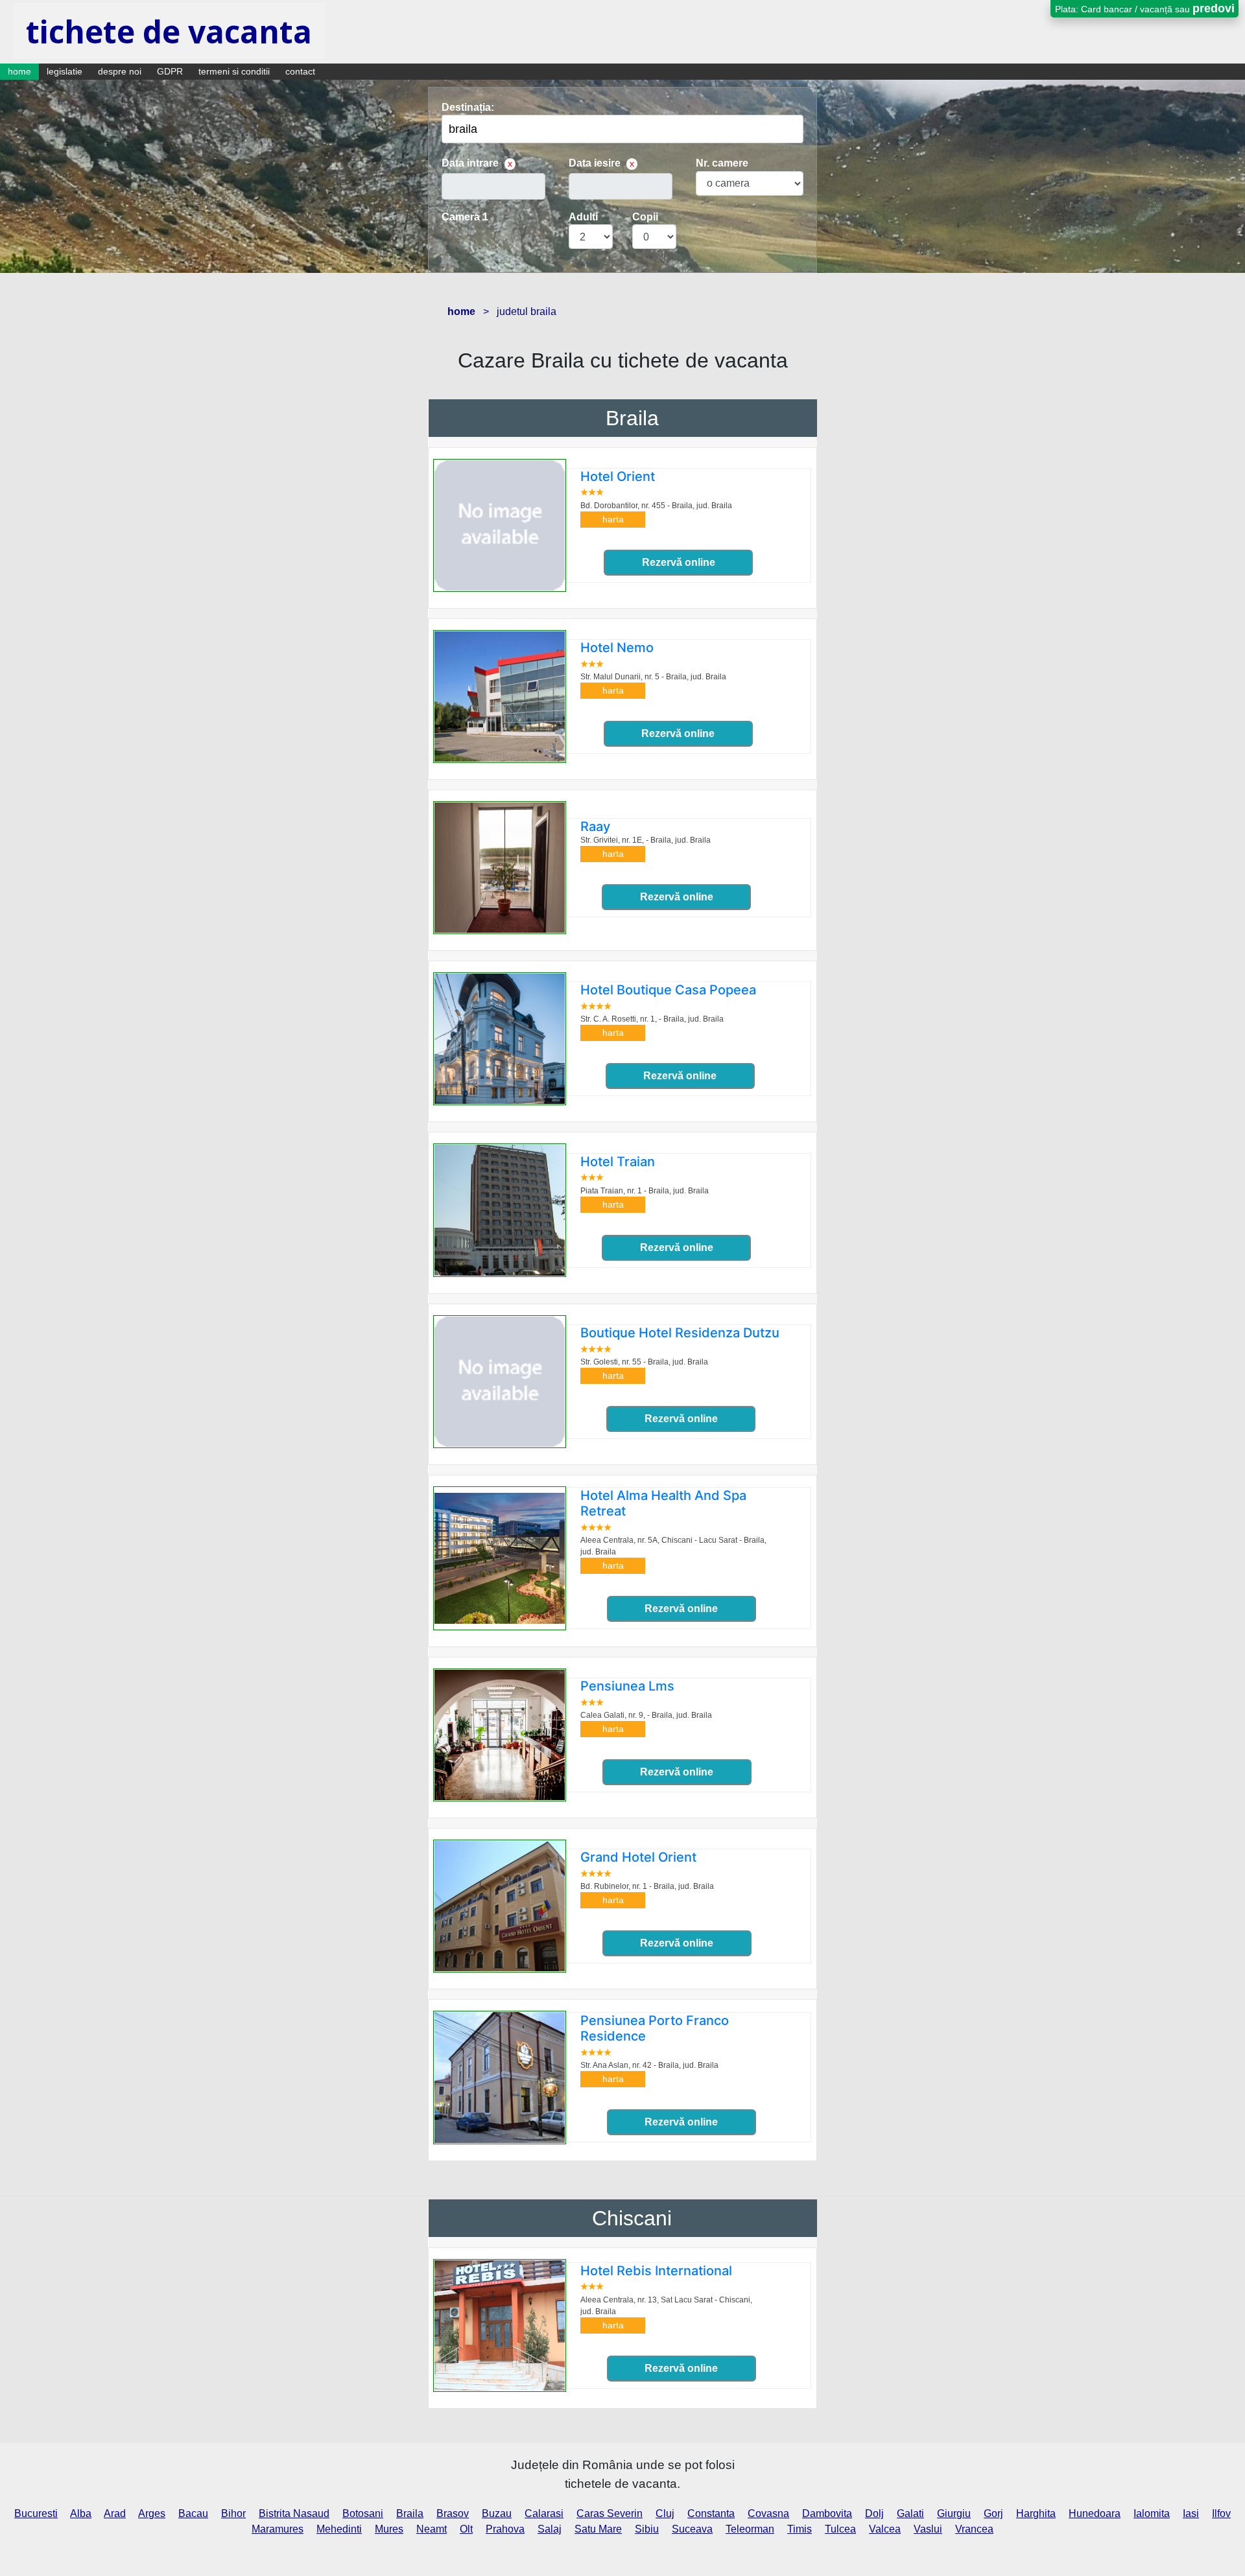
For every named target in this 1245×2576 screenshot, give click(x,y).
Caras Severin (610, 2513)
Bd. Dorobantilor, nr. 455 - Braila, (656, 506)
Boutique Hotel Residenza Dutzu (680, 1333)
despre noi (120, 71)
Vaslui (928, 2529)
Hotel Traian (618, 1162)
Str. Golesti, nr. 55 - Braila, (644, 1362)
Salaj (550, 2529)
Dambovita (827, 2513)
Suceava (692, 2529)
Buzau (497, 2513)
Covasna (768, 2513)
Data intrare (470, 163)
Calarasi (544, 2513)
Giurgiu (954, 2513)
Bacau (193, 2513)
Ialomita (1152, 2513)
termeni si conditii (234, 71)
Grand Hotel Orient (638, 1857)
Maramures (278, 2529)
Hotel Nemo (617, 648)
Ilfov (1221, 2513)
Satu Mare (598, 2529)
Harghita (1036, 2513)
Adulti (583, 217)
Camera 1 (465, 217)
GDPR (170, 71)
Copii (645, 217)
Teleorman (750, 2529)
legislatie (65, 71)
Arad (115, 2513)
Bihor (233, 2513)
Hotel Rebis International (656, 2271)
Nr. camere (722, 163)
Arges (152, 2513)
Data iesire (595, 163)
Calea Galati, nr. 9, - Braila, (646, 1715)
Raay (595, 826)
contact (300, 71)
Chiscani (632, 2218)
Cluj (665, 2513)
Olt (466, 2529)
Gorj (993, 2513)
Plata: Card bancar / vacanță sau (1145, 8)
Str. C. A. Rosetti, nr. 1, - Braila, (652, 1019)
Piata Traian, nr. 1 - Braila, (645, 1191)
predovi (1214, 8)
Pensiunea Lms (627, 1686)
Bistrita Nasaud (294, 2513)
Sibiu (647, 2529)
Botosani (363, 2513)
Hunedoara (1095, 2513)
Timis (800, 2529)
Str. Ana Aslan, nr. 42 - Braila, (649, 2065)
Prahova (505, 2529)
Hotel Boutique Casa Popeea (668, 990)
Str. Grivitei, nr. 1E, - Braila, (646, 840)
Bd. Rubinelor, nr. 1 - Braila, (647, 1886)
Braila (632, 418)
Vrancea (974, 2529)
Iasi (1191, 2513)
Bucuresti (36, 2513)
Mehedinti (339, 2529)
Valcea (885, 2529)
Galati (910, 2513)
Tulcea (840, 2529)
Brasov (453, 2513)
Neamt (432, 2529)
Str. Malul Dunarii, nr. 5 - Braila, (653, 677)
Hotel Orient (618, 476)
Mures (389, 2529)
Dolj (874, 2513)
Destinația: (468, 107)
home (19, 71)
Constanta (711, 2513)
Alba (81, 2513)
